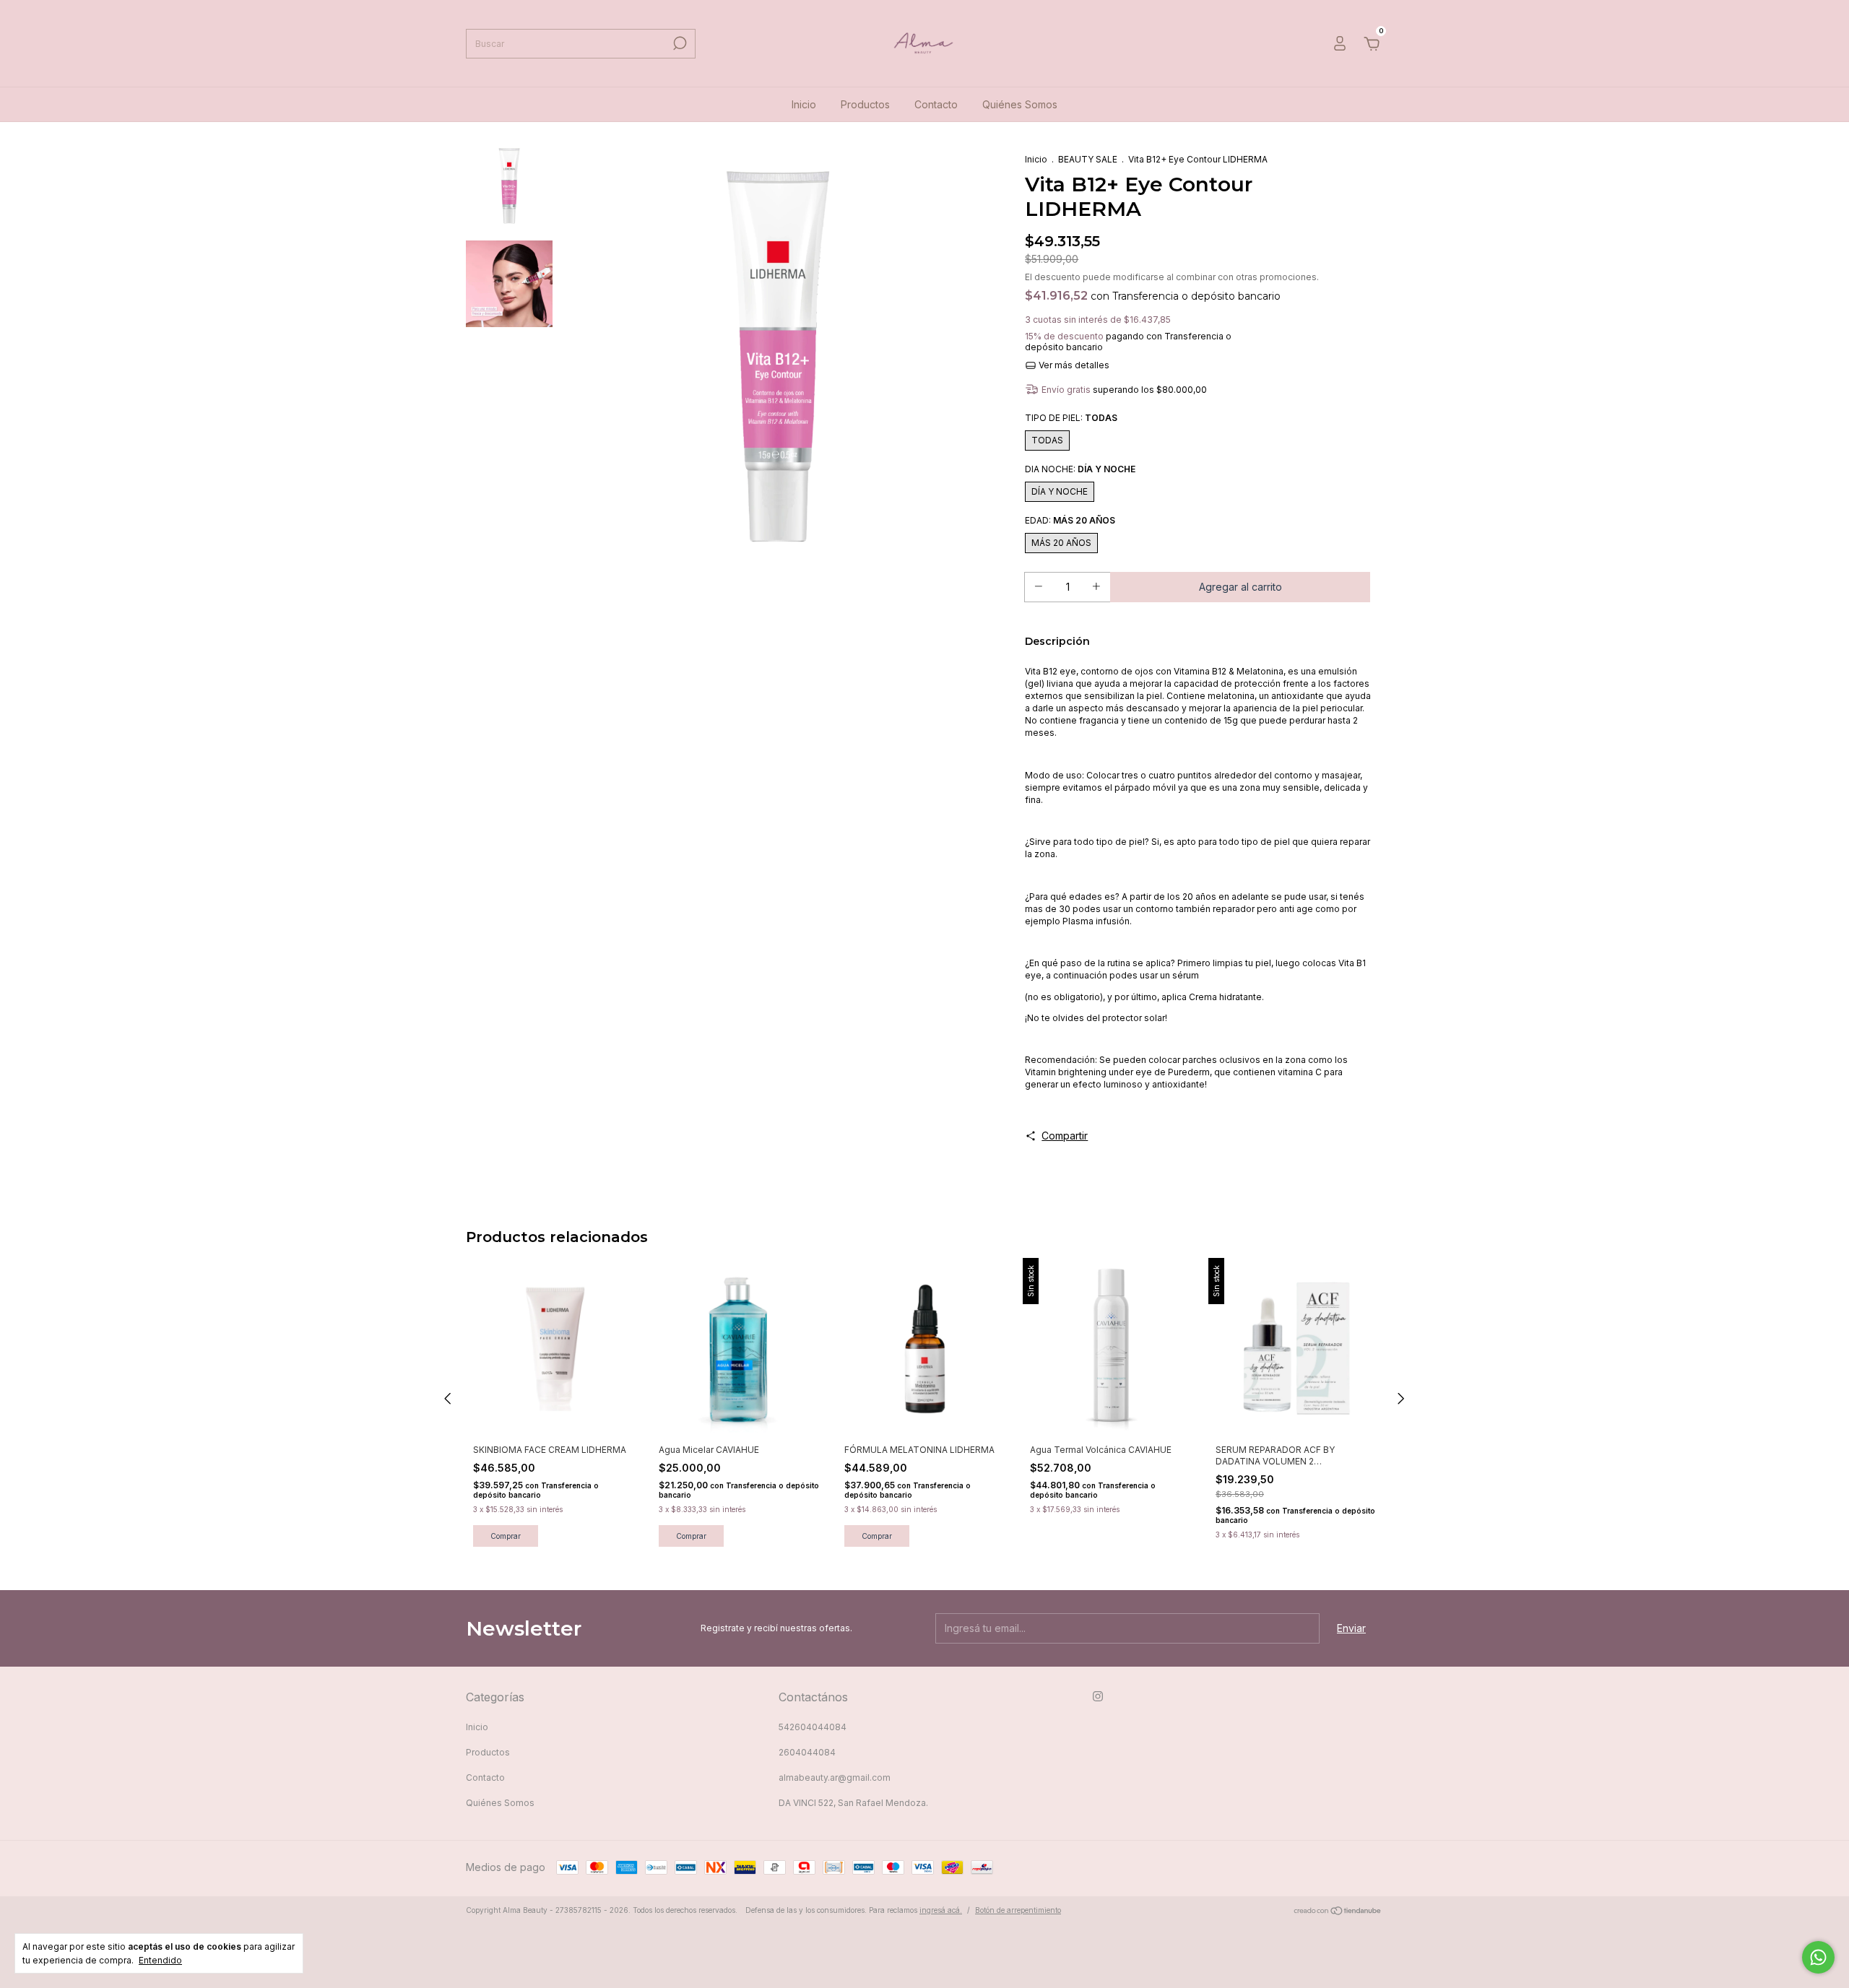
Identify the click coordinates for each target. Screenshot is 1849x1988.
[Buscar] (679, 43)
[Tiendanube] (1338, 1912)
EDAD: (1070, 520)
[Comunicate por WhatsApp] (1818, 1957)
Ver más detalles (1073, 365)
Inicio (804, 104)
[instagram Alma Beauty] (1098, 1696)
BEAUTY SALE (1088, 159)
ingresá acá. (941, 1910)
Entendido (160, 1960)
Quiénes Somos (1020, 104)
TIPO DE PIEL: (1071, 418)
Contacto (936, 104)
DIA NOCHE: (1080, 469)
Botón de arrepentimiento (1018, 1910)
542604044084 (813, 1727)
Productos (865, 104)
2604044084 (807, 1752)
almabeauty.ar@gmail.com (835, 1778)
